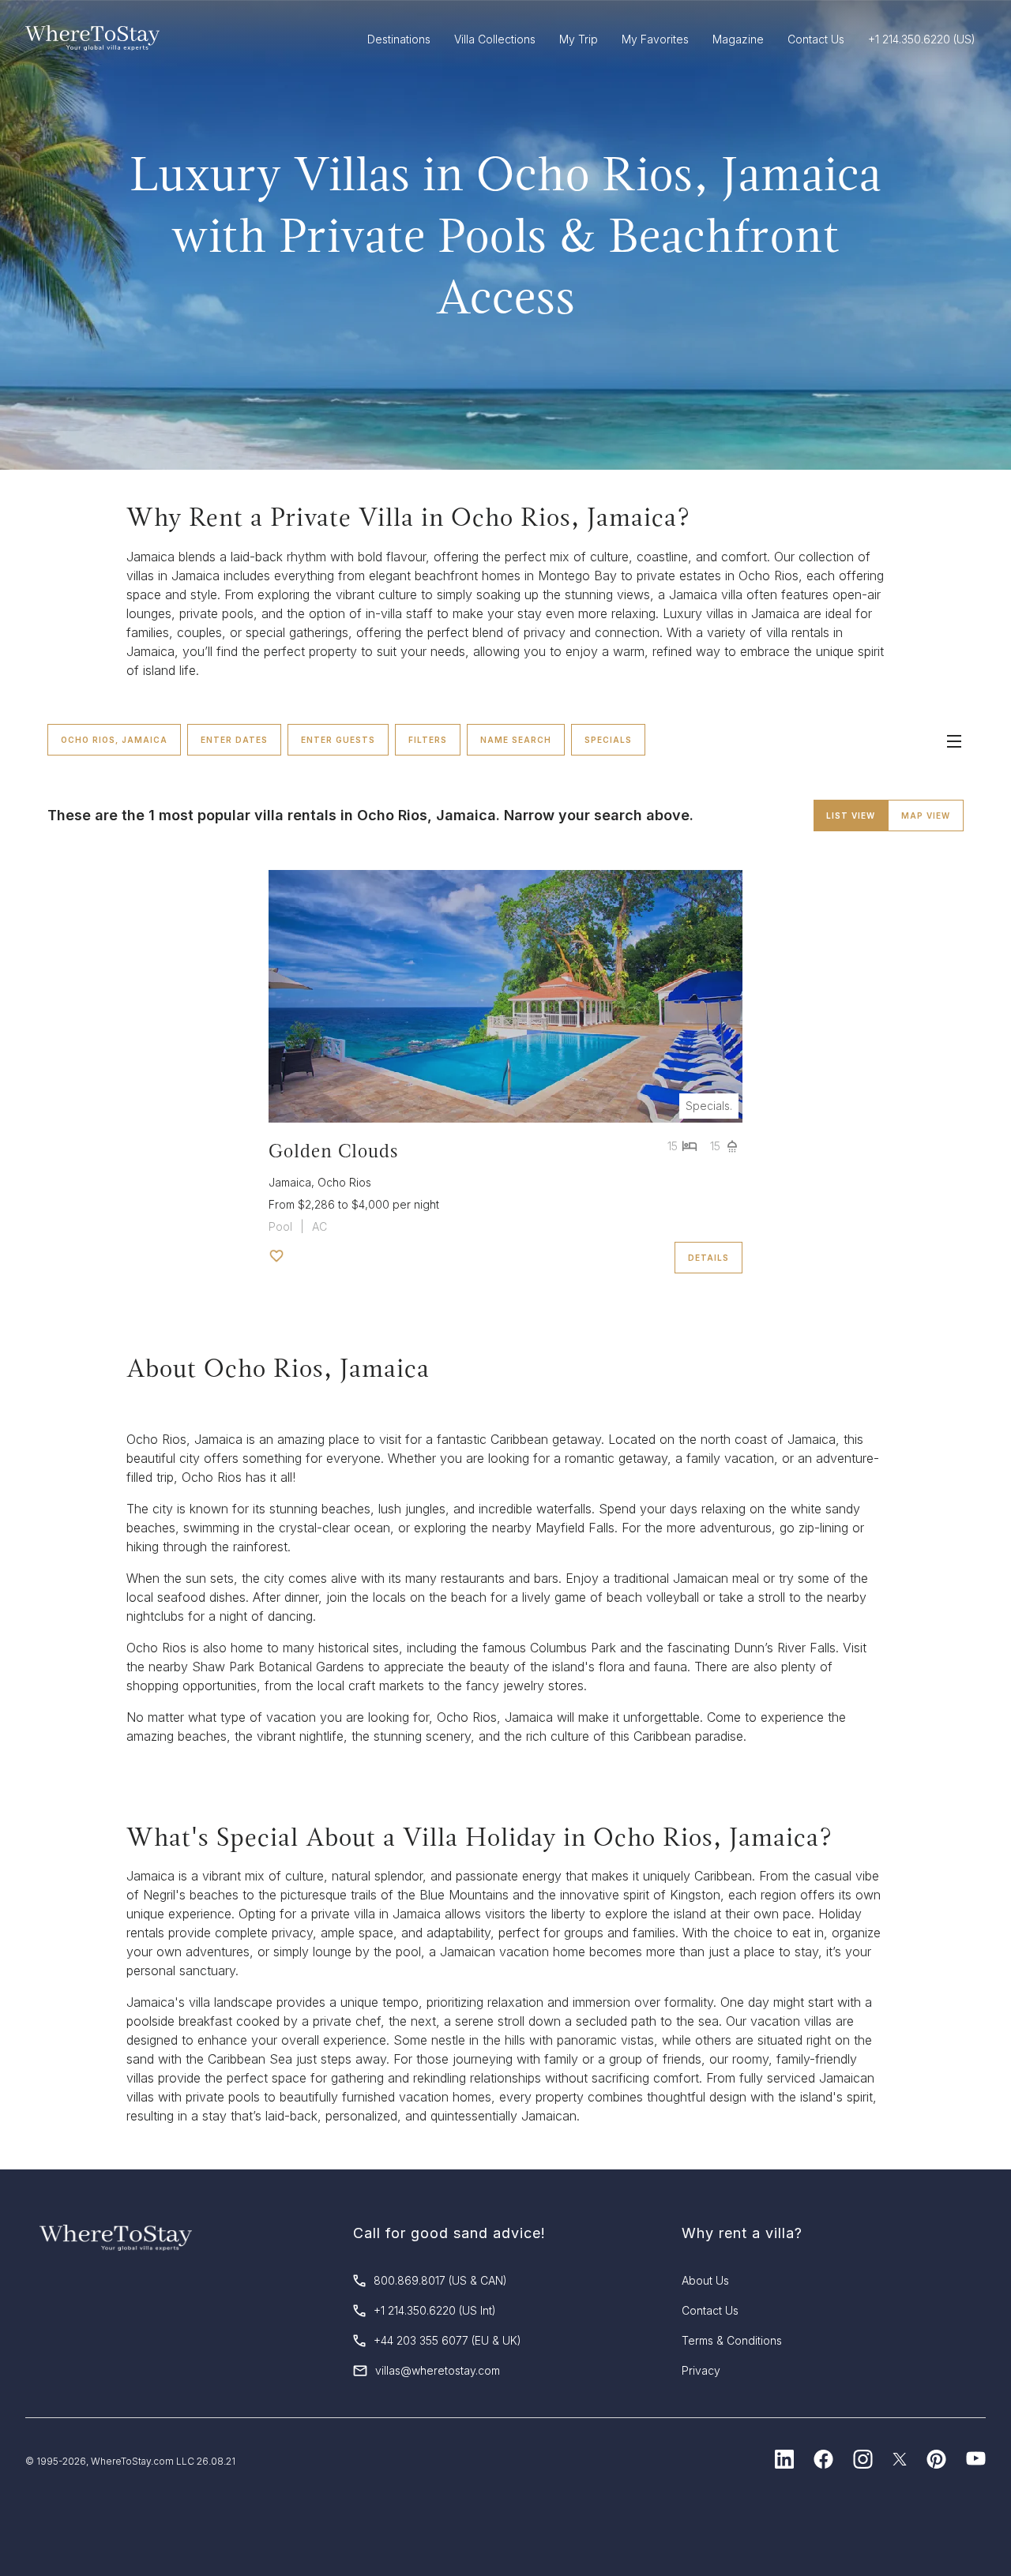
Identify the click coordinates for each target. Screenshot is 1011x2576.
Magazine (738, 39)
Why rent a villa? (742, 2233)
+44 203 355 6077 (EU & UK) (447, 2340)
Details (708, 1258)
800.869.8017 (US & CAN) (440, 2280)
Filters (428, 740)
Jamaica (290, 1182)
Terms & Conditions (732, 2340)
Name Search (516, 740)
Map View (926, 816)
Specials (608, 740)
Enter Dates (234, 740)
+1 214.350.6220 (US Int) (435, 2310)
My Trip (579, 39)
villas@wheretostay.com (438, 2370)
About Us (705, 2280)
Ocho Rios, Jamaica (114, 740)
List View (851, 816)
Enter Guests (338, 740)
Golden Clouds (334, 1151)
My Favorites (655, 39)
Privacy (701, 2370)
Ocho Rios (344, 1182)
